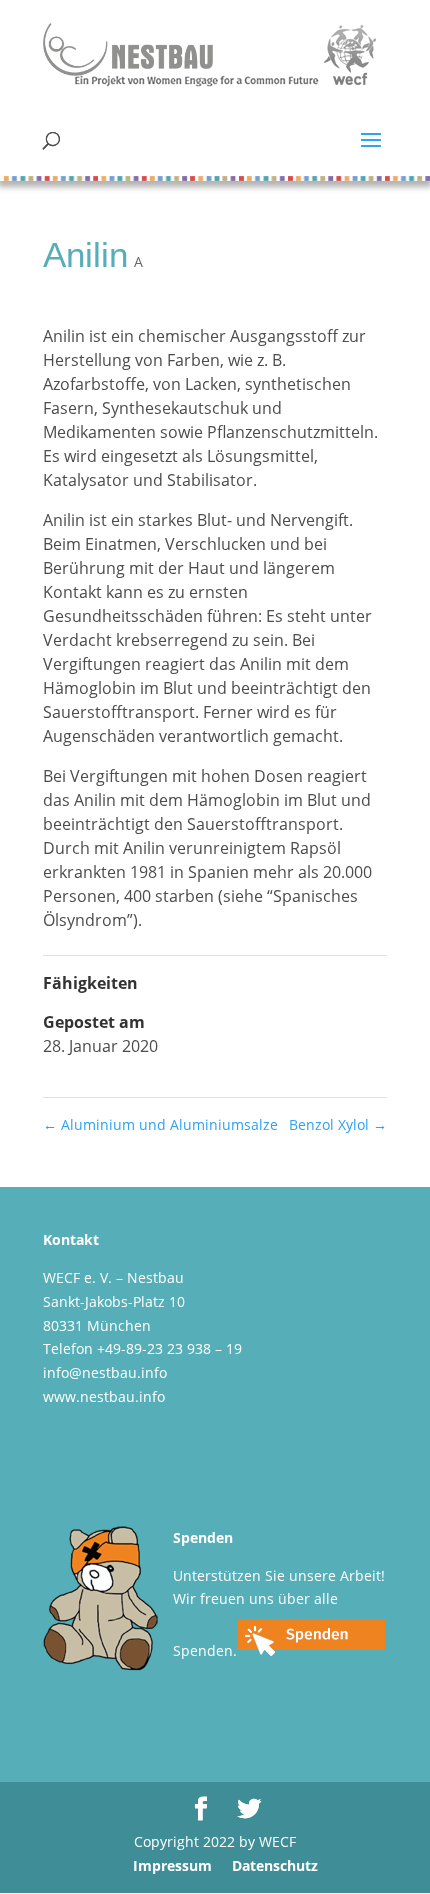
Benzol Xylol (338, 1124)
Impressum (172, 1865)
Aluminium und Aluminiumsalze (160, 1124)
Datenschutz (275, 1865)
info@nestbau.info (105, 1372)
